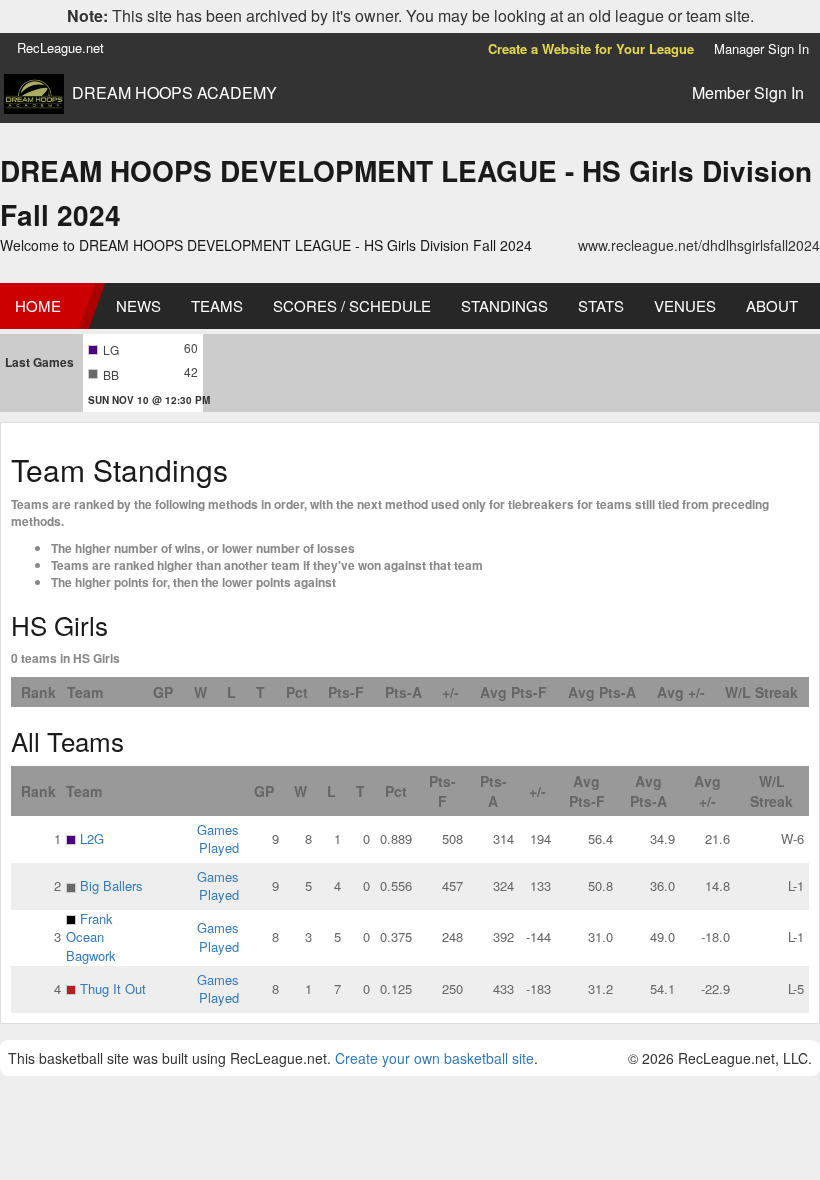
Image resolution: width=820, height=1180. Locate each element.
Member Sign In (748, 92)
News (138, 305)
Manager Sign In (761, 48)
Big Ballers (111, 885)
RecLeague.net (60, 47)
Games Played (218, 839)
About (772, 305)
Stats (601, 305)
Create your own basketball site (434, 1058)
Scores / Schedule (352, 305)
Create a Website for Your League (591, 48)
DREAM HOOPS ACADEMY (174, 93)
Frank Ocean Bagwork (91, 937)
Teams (217, 305)
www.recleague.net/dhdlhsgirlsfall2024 (699, 245)
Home (38, 305)
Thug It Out (113, 988)
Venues (685, 305)
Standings (504, 305)
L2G (92, 838)
